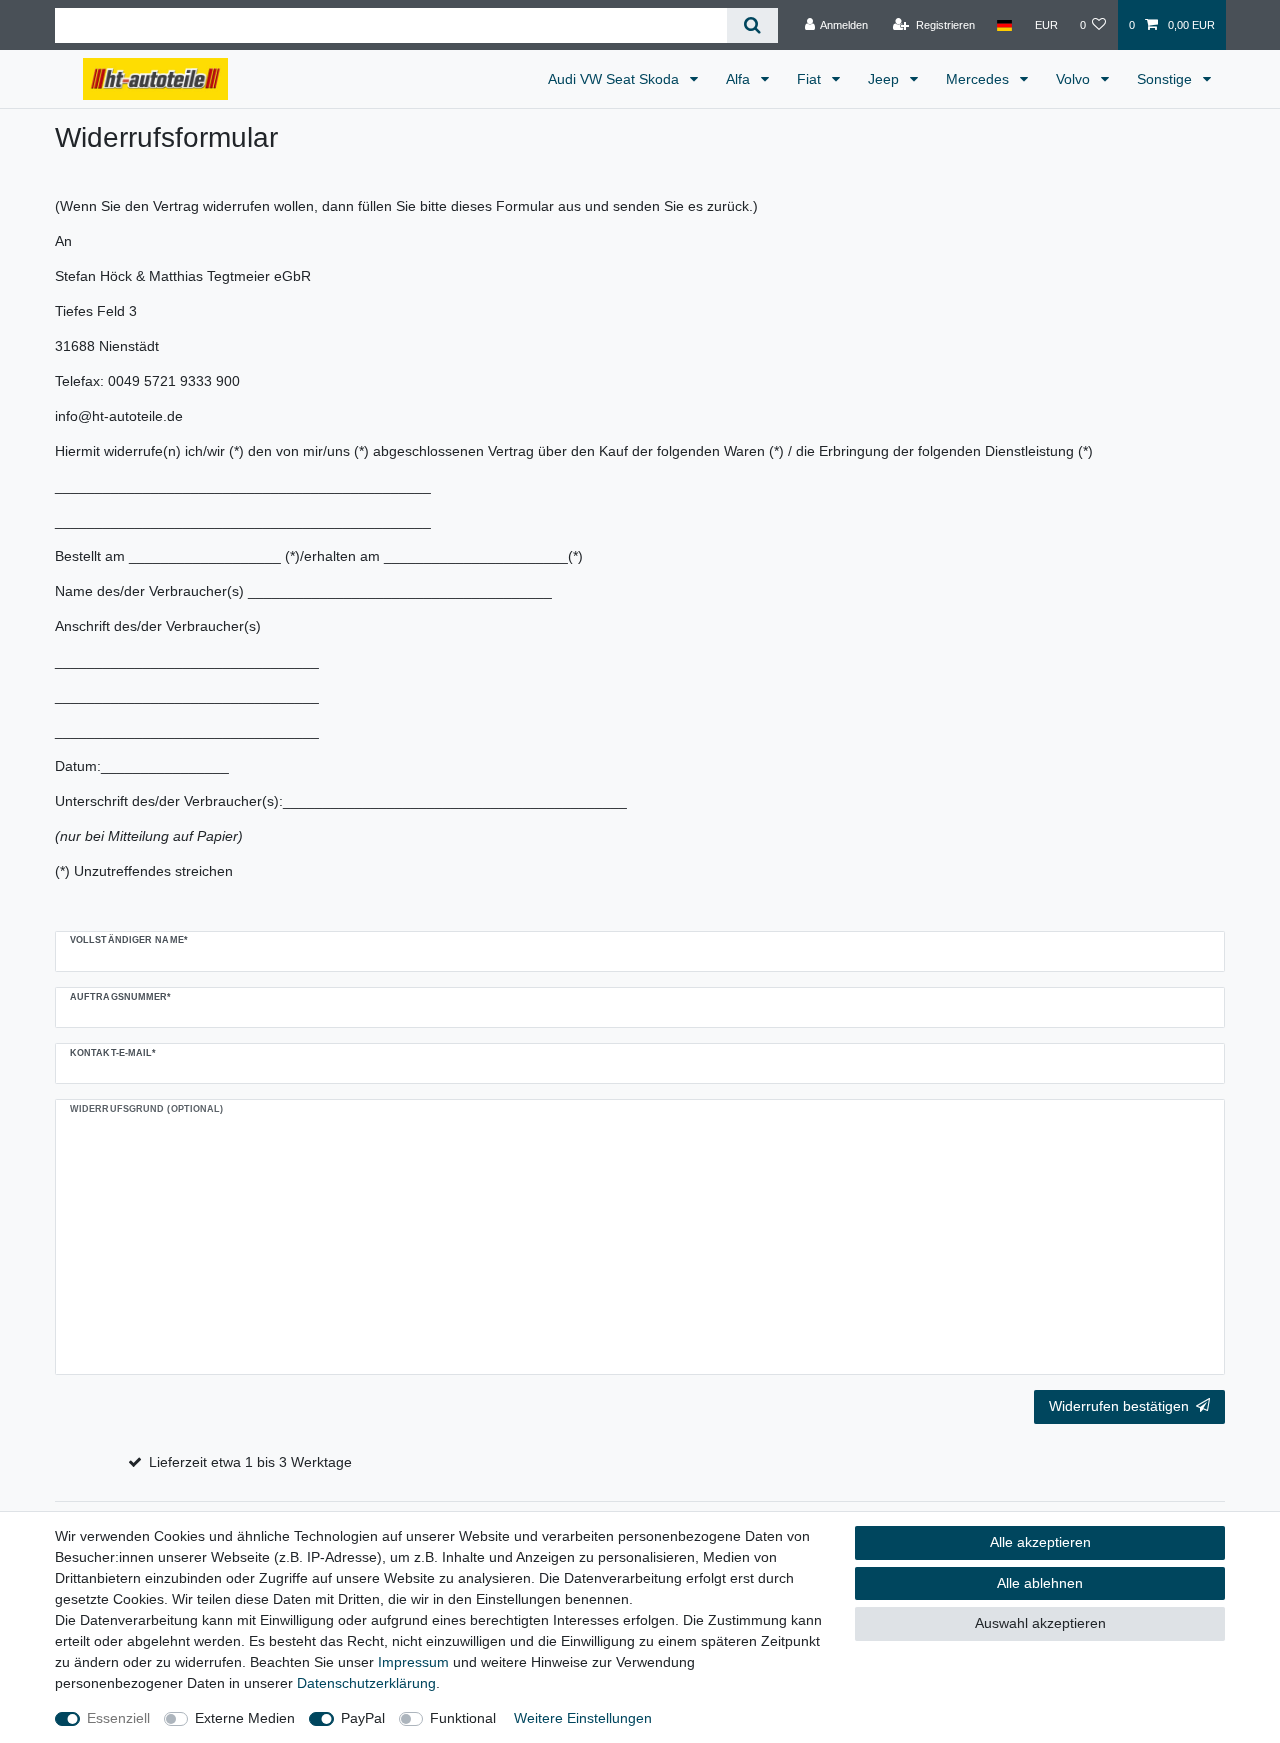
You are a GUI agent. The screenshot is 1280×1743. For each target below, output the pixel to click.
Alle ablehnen (1040, 1583)
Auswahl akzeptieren (1040, 1623)
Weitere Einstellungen (583, 1718)
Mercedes (979, 79)
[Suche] (752, 25)
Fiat (811, 79)
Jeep (885, 79)
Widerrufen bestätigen (1119, 1406)
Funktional (463, 1718)
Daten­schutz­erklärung (366, 1683)
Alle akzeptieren (1040, 1542)
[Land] (1004, 25)
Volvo (1075, 79)
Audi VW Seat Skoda (615, 79)
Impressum (413, 1662)
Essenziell (118, 1718)
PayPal (363, 1718)
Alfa (740, 79)
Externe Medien (245, 1718)
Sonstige (1166, 79)
